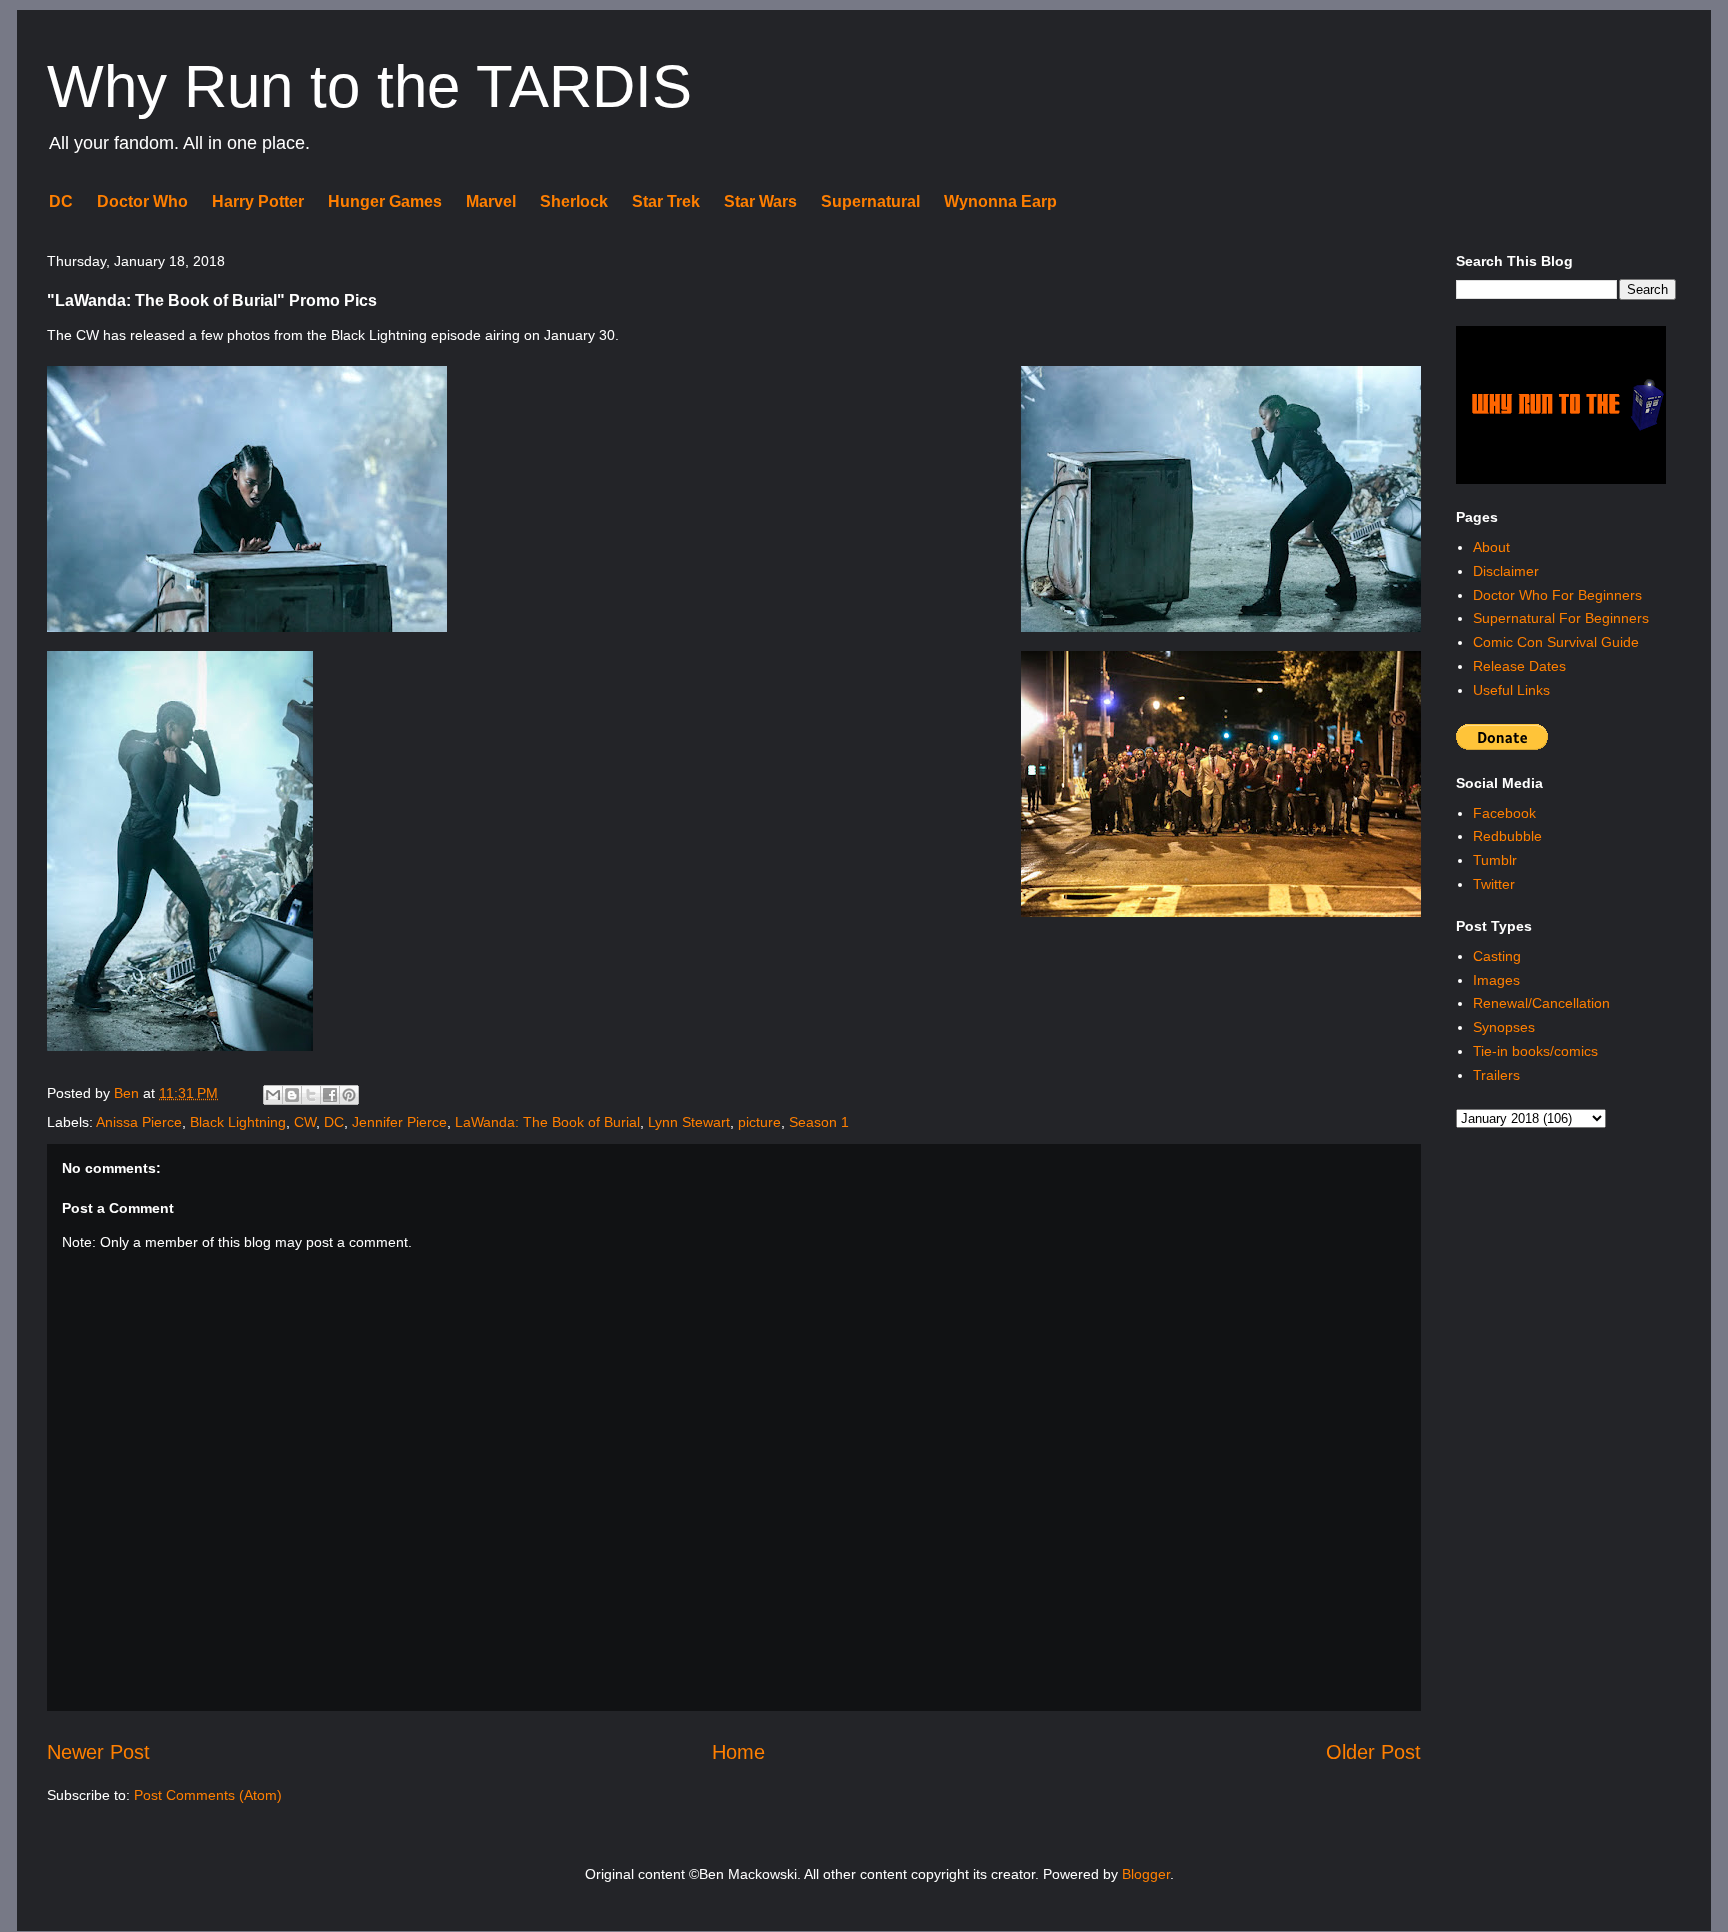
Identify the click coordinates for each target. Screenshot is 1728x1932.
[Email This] (273, 1095)
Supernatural (870, 201)
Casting (1497, 956)
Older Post (1373, 1752)
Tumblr (1495, 860)
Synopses (1504, 1027)
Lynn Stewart (689, 1122)
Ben (128, 1093)
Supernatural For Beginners (1561, 618)
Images (1496, 980)
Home (738, 1752)
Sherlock (574, 201)
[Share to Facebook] (330, 1095)
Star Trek (666, 201)
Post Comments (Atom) (208, 1795)
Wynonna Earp (1000, 201)
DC (61, 201)
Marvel (491, 201)
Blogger (1146, 1874)
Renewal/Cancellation (1541, 1003)
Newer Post (98, 1752)
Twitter (1494, 884)
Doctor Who (142, 201)
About (1491, 547)
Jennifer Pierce (399, 1122)
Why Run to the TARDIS (369, 86)
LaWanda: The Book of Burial (547, 1122)
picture (759, 1122)
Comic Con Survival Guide (1556, 642)
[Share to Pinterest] (349, 1095)
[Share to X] (311, 1095)
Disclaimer (1506, 571)
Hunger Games (385, 201)
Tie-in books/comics (1535, 1051)
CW (305, 1122)
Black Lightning (238, 1122)
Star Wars (760, 201)
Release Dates (1519, 666)
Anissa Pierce (139, 1122)
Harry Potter (258, 201)
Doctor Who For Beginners (1557, 595)
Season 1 (819, 1122)
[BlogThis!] (292, 1095)
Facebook (1504, 813)
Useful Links (1511, 690)
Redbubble (1507, 836)
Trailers (1496, 1075)
